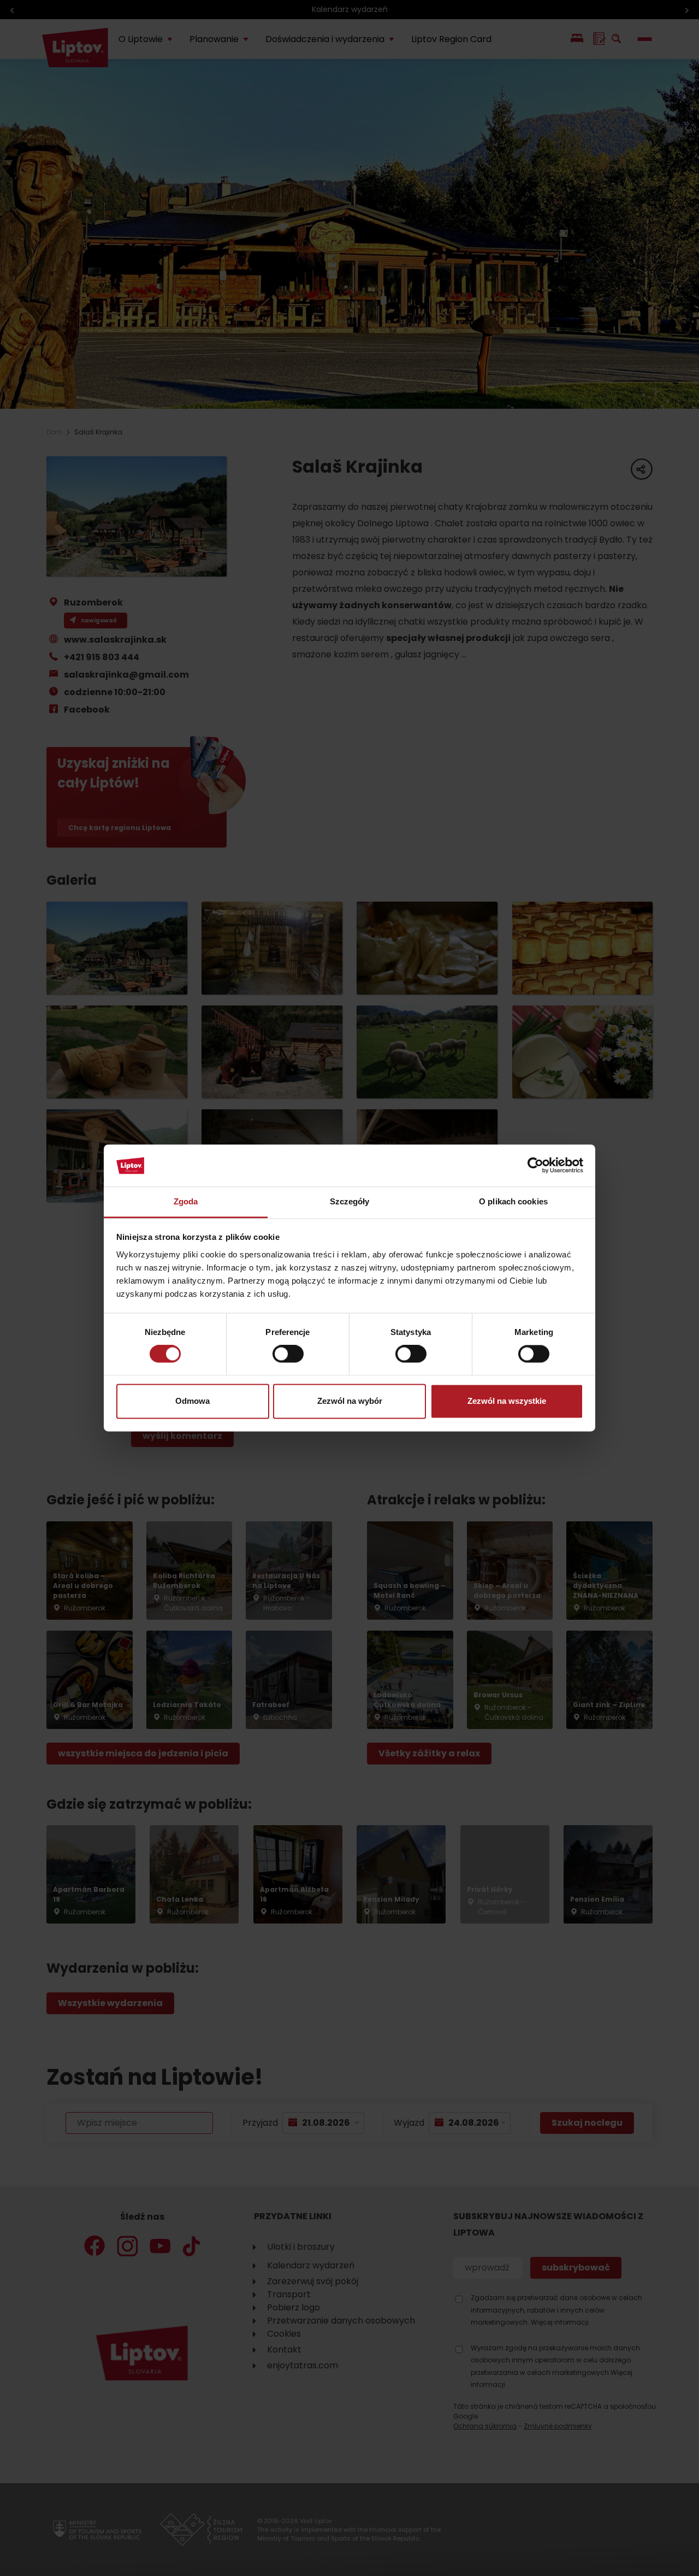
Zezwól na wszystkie (507, 1401)
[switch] (288, 1354)
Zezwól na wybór (350, 1401)
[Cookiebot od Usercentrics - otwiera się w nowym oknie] (535, 1166)
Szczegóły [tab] (350, 1201)
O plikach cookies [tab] (513, 1201)
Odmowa (192, 1401)
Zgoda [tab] (186, 1201)
